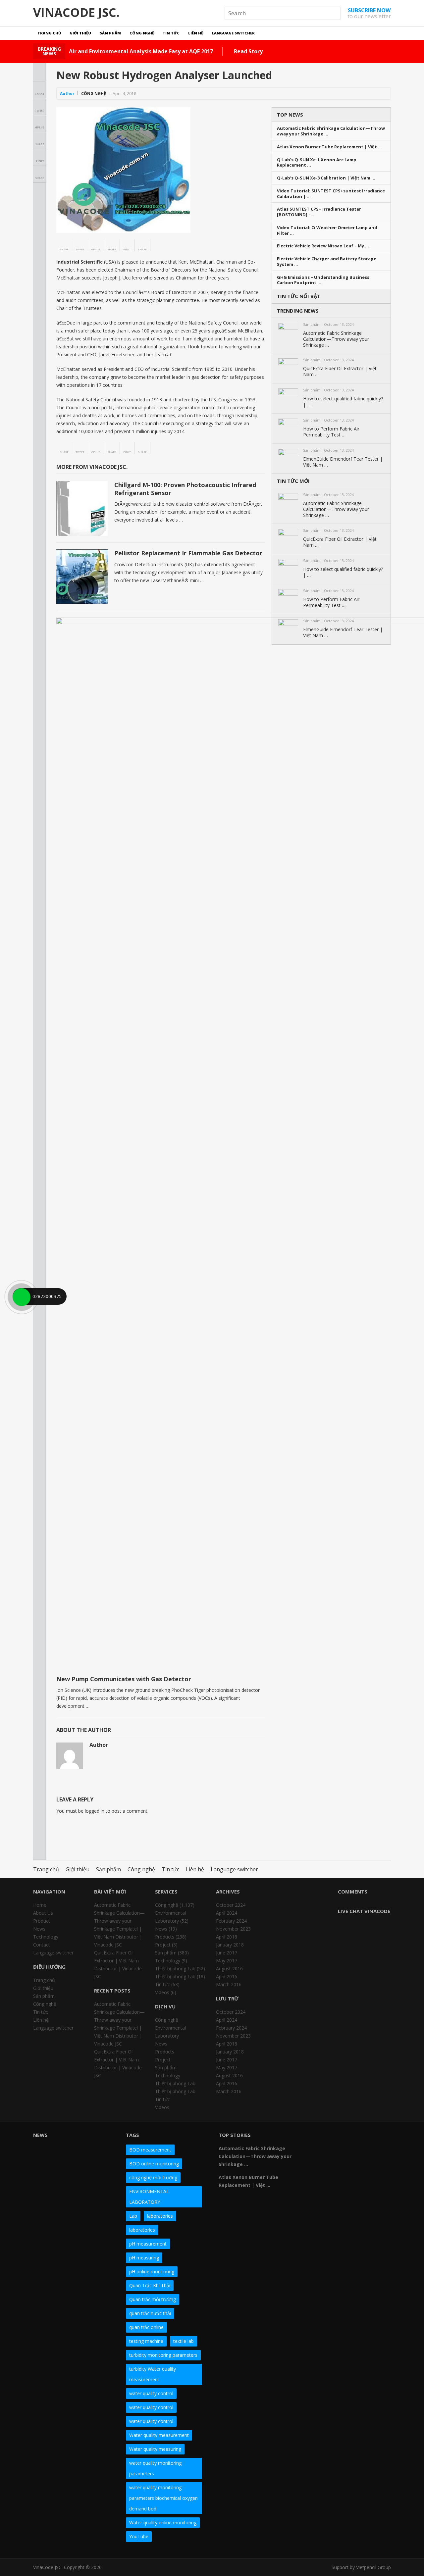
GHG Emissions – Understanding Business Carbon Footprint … (323, 280)
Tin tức (171, 33)
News (39, 1929)
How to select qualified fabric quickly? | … (343, 402)
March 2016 (229, 1984)
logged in (95, 1811)
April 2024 (227, 1913)
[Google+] (341, 2138)
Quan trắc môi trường (153, 2299)
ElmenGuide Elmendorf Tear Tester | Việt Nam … (343, 462)
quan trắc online (146, 2327)
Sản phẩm (110, 33)
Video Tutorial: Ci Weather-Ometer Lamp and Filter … (327, 230)
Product (42, 1921)
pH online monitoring (152, 2272)
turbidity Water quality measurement (153, 2374)
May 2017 (227, 1961)
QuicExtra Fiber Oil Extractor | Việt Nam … (340, 372)
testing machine (146, 2341)
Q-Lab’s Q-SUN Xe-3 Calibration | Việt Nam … (326, 178)
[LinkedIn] (353, 2138)
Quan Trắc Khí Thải (150, 2285)
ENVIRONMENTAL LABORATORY (149, 2197)
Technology (46, 1937)
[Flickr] (329, 2138)
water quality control (151, 2393)
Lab (133, 2216)
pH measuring (144, 2258)
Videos (162, 1992)
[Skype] (377, 2138)
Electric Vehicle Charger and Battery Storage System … (327, 262)
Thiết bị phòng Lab (175, 1969)
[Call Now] (21, 1296)
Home (40, 1905)
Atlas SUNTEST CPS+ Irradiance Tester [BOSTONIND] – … (319, 212)
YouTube (139, 2536)
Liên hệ (196, 33)
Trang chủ (49, 33)
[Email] (317, 2149)
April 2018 (227, 1937)
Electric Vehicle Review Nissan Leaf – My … (323, 246)
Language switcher (233, 33)
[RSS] (329, 2149)
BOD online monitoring (154, 2164)
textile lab (184, 2341)
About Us (43, 1913)
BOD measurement (150, 2150)
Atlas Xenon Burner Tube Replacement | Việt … (329, 147)
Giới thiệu (80, 33)
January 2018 (230, 1945)
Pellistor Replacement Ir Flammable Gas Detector (188, 553)
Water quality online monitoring (163, 2523)
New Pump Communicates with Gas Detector (124, 1679)
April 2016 (227, 1976)
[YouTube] (365, 2138)
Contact (42, 1945)
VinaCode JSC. (76, 13)
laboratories (160, 2216)
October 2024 (231, 1905)
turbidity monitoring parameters (163, 2355)
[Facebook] (317, 2138)
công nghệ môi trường (153, 2177)
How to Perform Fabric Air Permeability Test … (331, 432)
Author (67, 94)
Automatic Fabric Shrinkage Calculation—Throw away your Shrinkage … (331, 131)
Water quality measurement (159, 2435)
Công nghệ (142, 33)
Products (165, 1937)
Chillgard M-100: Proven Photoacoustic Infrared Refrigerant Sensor (185, 489)
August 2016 (229, 1969)
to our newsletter (369, 13)
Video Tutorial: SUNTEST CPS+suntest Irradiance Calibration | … (331, 194)
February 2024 (231, 1921)
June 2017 (227, 1953)
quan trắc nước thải (150, 2313)
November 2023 (233, 1929)
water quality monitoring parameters (155, 2468)
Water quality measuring (155, 2449)
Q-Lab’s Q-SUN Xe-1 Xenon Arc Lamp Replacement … (317, 163)
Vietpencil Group (373, 2567)
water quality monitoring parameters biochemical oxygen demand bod (163, 2498)
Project (163, 1945)
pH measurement (148, 2244)
